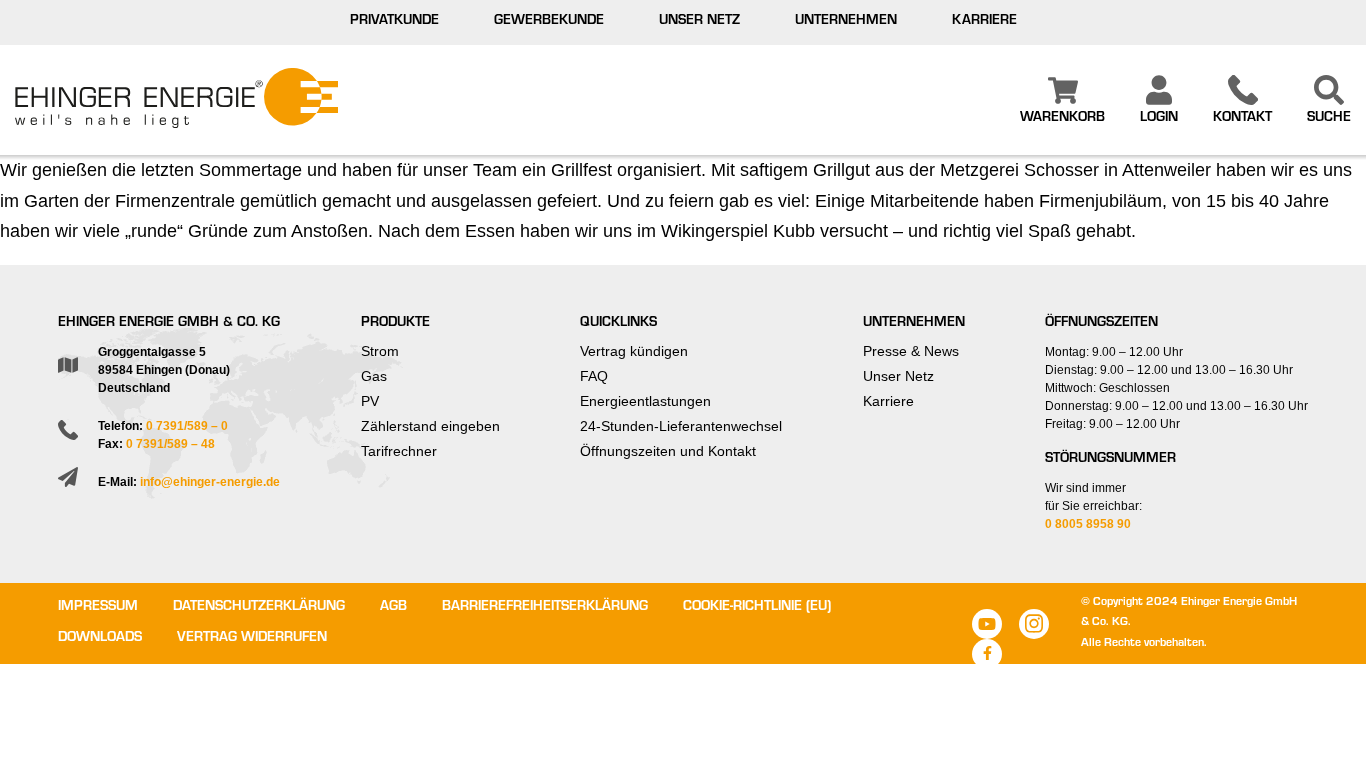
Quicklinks (618, 324)
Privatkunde (394, 22)
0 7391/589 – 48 (170, 444)
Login (1159, 119)
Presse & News (911, 351)
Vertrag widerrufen (252, 639)
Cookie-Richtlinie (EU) (757, 608)
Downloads (100, 639)
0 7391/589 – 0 (187, 426)
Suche (1329, 119)
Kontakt (1242, 119)
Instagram (1034, 624)
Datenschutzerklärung (259, 608)
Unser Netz (699, 22)
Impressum (98, 608)
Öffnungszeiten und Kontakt (668, 451)
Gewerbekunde (549, 22)
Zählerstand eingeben (430, 426)
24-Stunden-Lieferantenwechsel (681, 426)
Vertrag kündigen (634, 351)
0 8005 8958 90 (1088, 524)
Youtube (987, 624)
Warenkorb (1062, 119)
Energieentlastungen (645, 401)
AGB (393, 608)
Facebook (987, 654)
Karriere (984, 22)
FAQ (594, 376)
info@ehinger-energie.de (210, 482)
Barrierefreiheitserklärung (545, 608)
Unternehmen (846, 22)
